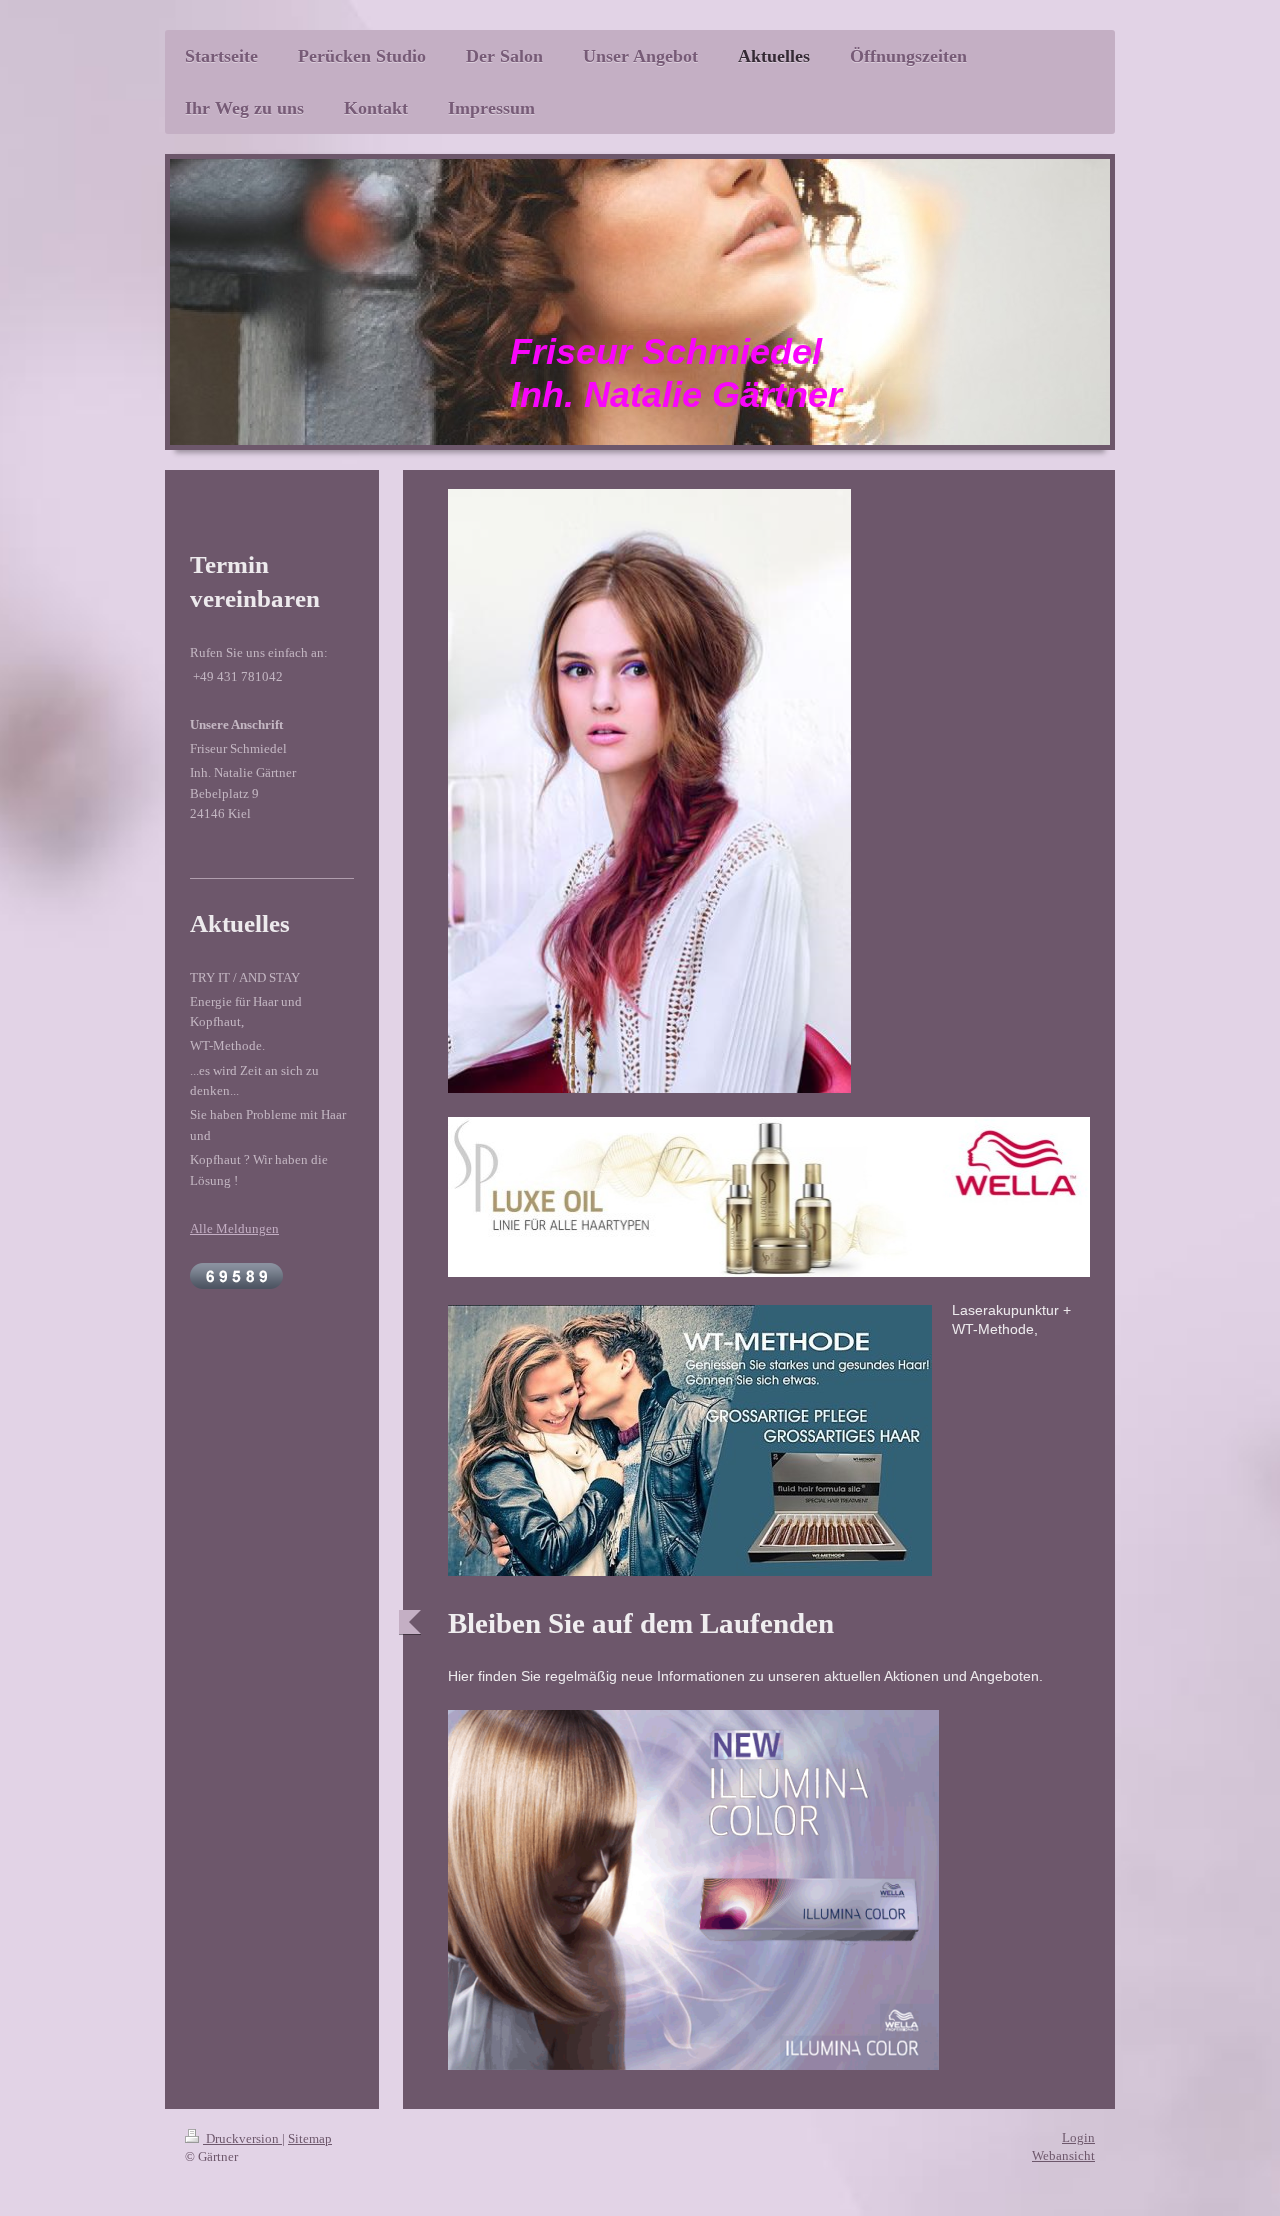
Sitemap (310, 2138)
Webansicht (1063, 2155)
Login (1078, 2137)
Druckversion (242, 2138)
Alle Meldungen (234, 1228)
